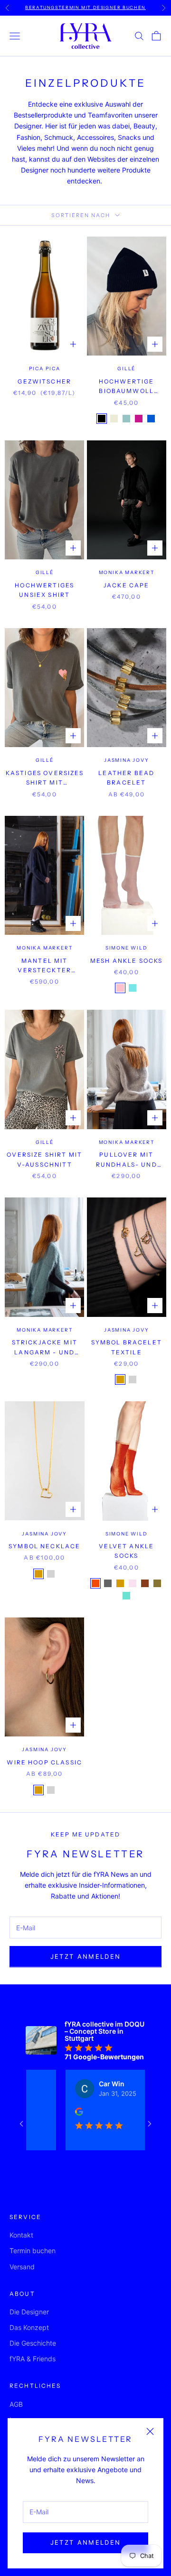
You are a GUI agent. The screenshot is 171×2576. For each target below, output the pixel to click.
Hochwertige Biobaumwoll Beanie (127, 387)
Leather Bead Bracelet (126, 778)
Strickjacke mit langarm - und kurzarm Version (44, 1348)
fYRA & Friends (33, 2359)
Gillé (126, 369)
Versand (22, 2267)
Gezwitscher (44, 381)
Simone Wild (127, 948)
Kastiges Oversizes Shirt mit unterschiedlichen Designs (45, 779)
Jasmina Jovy (127, 760)
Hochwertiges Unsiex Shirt (44, 590)
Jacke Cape (127, 585)
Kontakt (21, 2235)
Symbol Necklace (44, 1546)
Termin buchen (33, 2251)
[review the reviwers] (62, 2112)
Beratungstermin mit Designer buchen (85, 7)
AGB (16, 2404)
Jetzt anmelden (86, 2542)
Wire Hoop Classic (44, 1762)
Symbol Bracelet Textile (127, 1347)
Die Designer (29, 2312)
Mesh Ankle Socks (127, 961)
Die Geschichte (33, 2343)
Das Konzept (29, 2327)
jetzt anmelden (86, 1956)
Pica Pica (45, 369)
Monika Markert (127, 572)
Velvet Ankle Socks (126, 1551)
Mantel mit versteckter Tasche (44, 966)
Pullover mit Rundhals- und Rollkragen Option (127, 1160)
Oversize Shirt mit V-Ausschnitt (44, 1159)
